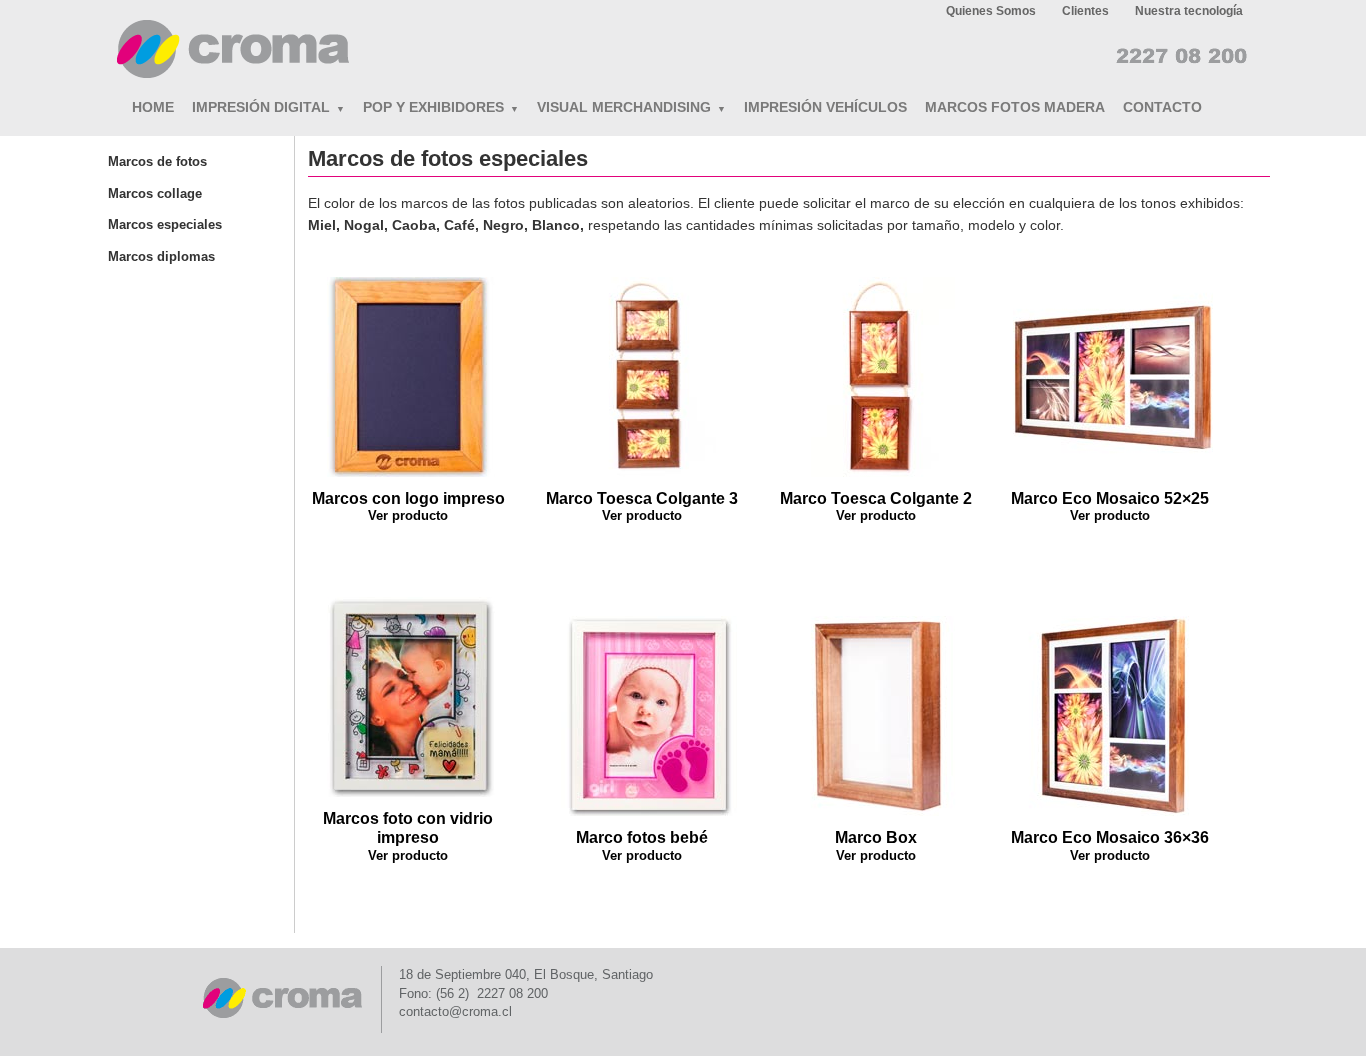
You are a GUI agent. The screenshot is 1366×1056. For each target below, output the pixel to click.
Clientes (1085, 11)
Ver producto (408, 515)
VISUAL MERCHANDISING (631, 107)
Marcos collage (155, 193)
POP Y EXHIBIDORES (441, 107)
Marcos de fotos (157, 161)
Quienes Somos (991, 11)
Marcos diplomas (161, 256)
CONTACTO (1162, 107)
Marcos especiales (165, 224)
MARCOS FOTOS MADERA (1015, 107)
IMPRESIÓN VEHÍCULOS (825, 107)
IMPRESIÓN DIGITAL (268, 107)
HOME (153, 107)
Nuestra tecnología (1189, 11)
